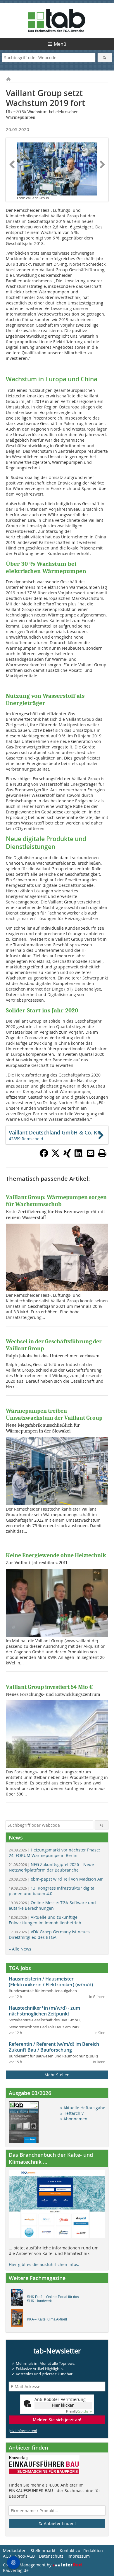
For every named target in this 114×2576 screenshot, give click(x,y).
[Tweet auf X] (56, 1156)
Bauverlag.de (16, 2570)
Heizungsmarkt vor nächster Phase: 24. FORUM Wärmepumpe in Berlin (54, 1853)
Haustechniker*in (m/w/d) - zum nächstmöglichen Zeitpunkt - (44, 2011)
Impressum (79, 2556)
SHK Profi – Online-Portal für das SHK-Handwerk (53, 2299)
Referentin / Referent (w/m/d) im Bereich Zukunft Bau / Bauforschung (54, 2047)
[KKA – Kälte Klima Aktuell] (19, 2319)
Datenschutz (51, 2556)
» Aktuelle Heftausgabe (83, 2108)
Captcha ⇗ (79, 2412)
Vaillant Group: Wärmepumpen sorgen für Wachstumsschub (56, 1201)
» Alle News (20, 1949)
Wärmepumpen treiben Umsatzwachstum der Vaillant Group (54, 1414)
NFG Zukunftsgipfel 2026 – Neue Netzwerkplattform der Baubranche (51, 1867)
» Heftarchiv (72, 2113)
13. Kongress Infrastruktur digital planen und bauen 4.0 (52, 1891)
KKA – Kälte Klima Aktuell (47, 2319)
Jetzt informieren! (23, 2431)
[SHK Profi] (19, 2299)
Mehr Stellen (57, 2075)
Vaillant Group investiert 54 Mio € (49, 1687)
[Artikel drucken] (102, 1153)
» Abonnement (75, 2119)
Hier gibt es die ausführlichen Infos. (44, 2264)
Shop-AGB (25, 2556)
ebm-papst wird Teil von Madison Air (56, 1879)
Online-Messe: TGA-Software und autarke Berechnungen (52, 1905)
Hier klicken (63, 2405)
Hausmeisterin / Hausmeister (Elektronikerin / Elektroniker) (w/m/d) (51, 1982)
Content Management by (28, 2565)
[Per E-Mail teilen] (91, 1153)
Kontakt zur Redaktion (81, 2551)
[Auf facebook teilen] (44, 1156)
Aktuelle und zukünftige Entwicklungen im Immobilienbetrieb (45, 1920)
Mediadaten (15, 2551)
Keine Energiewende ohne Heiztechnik (56, 1555)
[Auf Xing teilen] (67, 1156)
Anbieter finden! (59, 2523)
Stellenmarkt (43, 2551)
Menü (60, 44)
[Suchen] (105, 58)
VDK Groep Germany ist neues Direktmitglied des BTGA (49, 1934)
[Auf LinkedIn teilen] (79, 1156)
